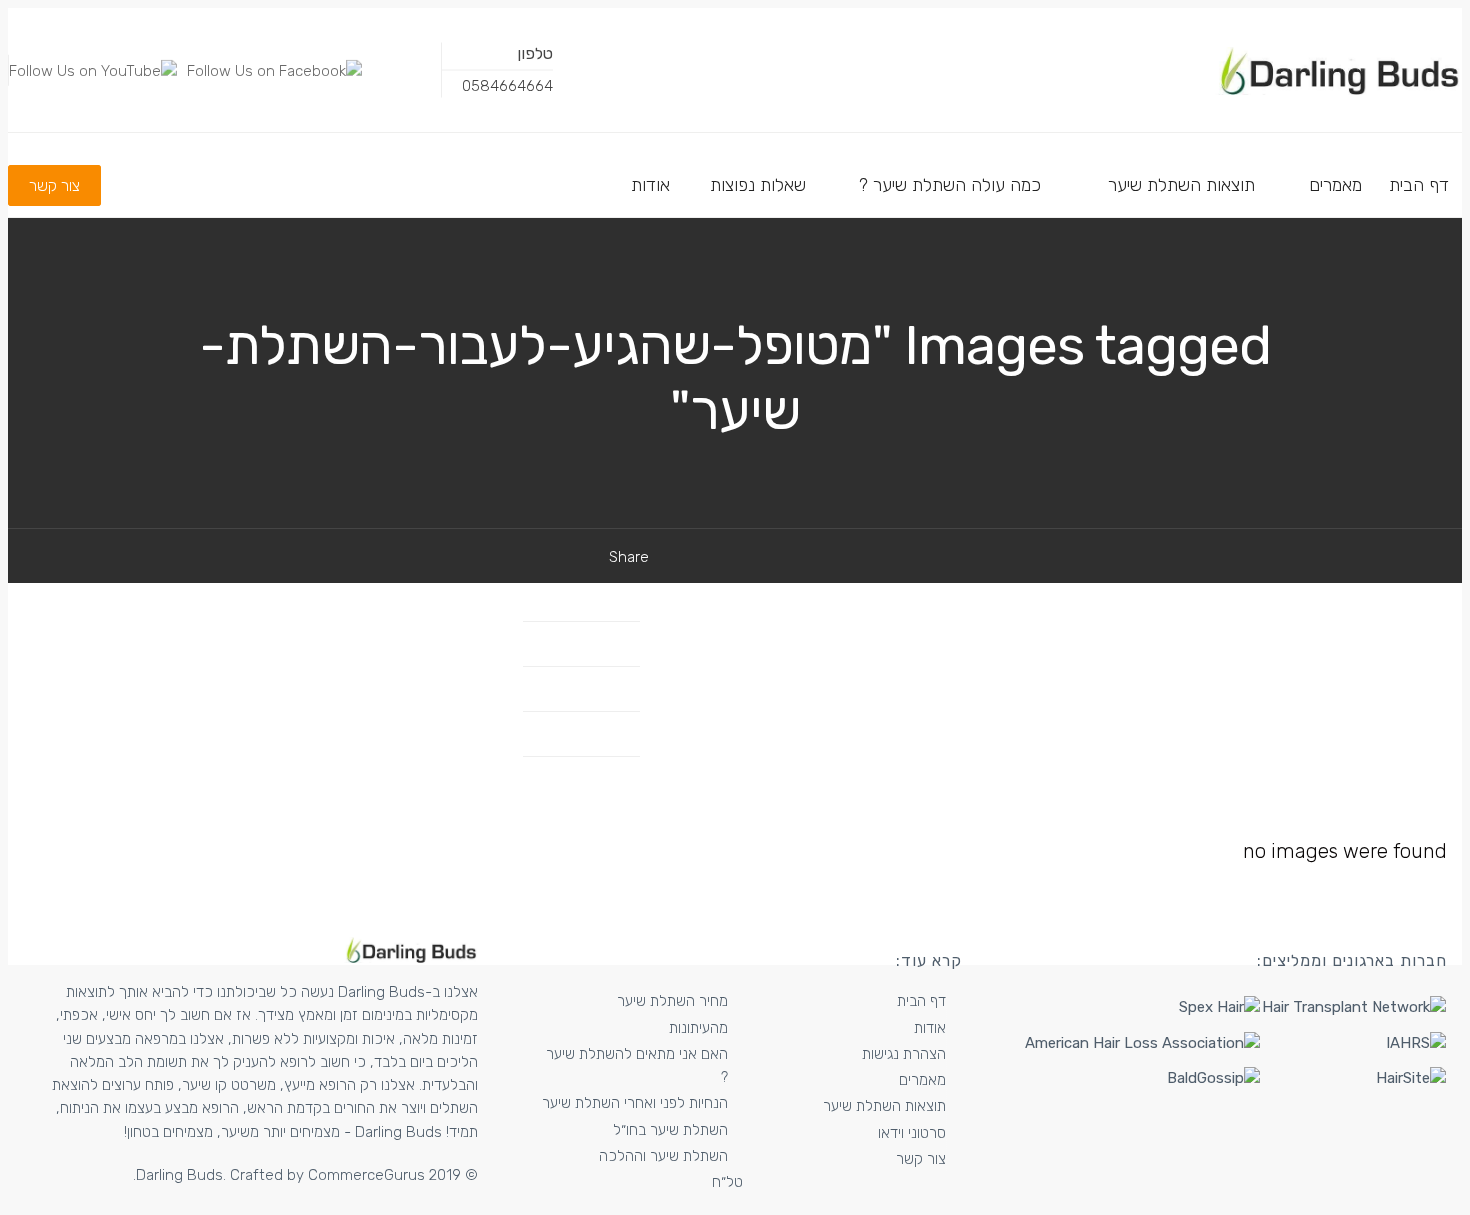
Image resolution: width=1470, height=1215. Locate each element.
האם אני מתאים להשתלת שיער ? (637, 1065)
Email (583, 778)
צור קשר (921, 1159)
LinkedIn (575, 688)
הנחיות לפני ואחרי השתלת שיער (635, 1103)
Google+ (574, 733)
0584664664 (507, 86)
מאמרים (922, 1080)
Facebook (569, 598)
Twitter (579, 643)
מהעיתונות (698, 1028)
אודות (930, 1028)
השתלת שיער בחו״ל (670, 1130)
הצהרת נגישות (904, 1054)
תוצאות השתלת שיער (884, 1106)
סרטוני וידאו (912, 1133)
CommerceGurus (366, 1175)
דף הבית (921, 1001)
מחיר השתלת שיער (672, 1001)
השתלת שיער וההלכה (663, 1156)
